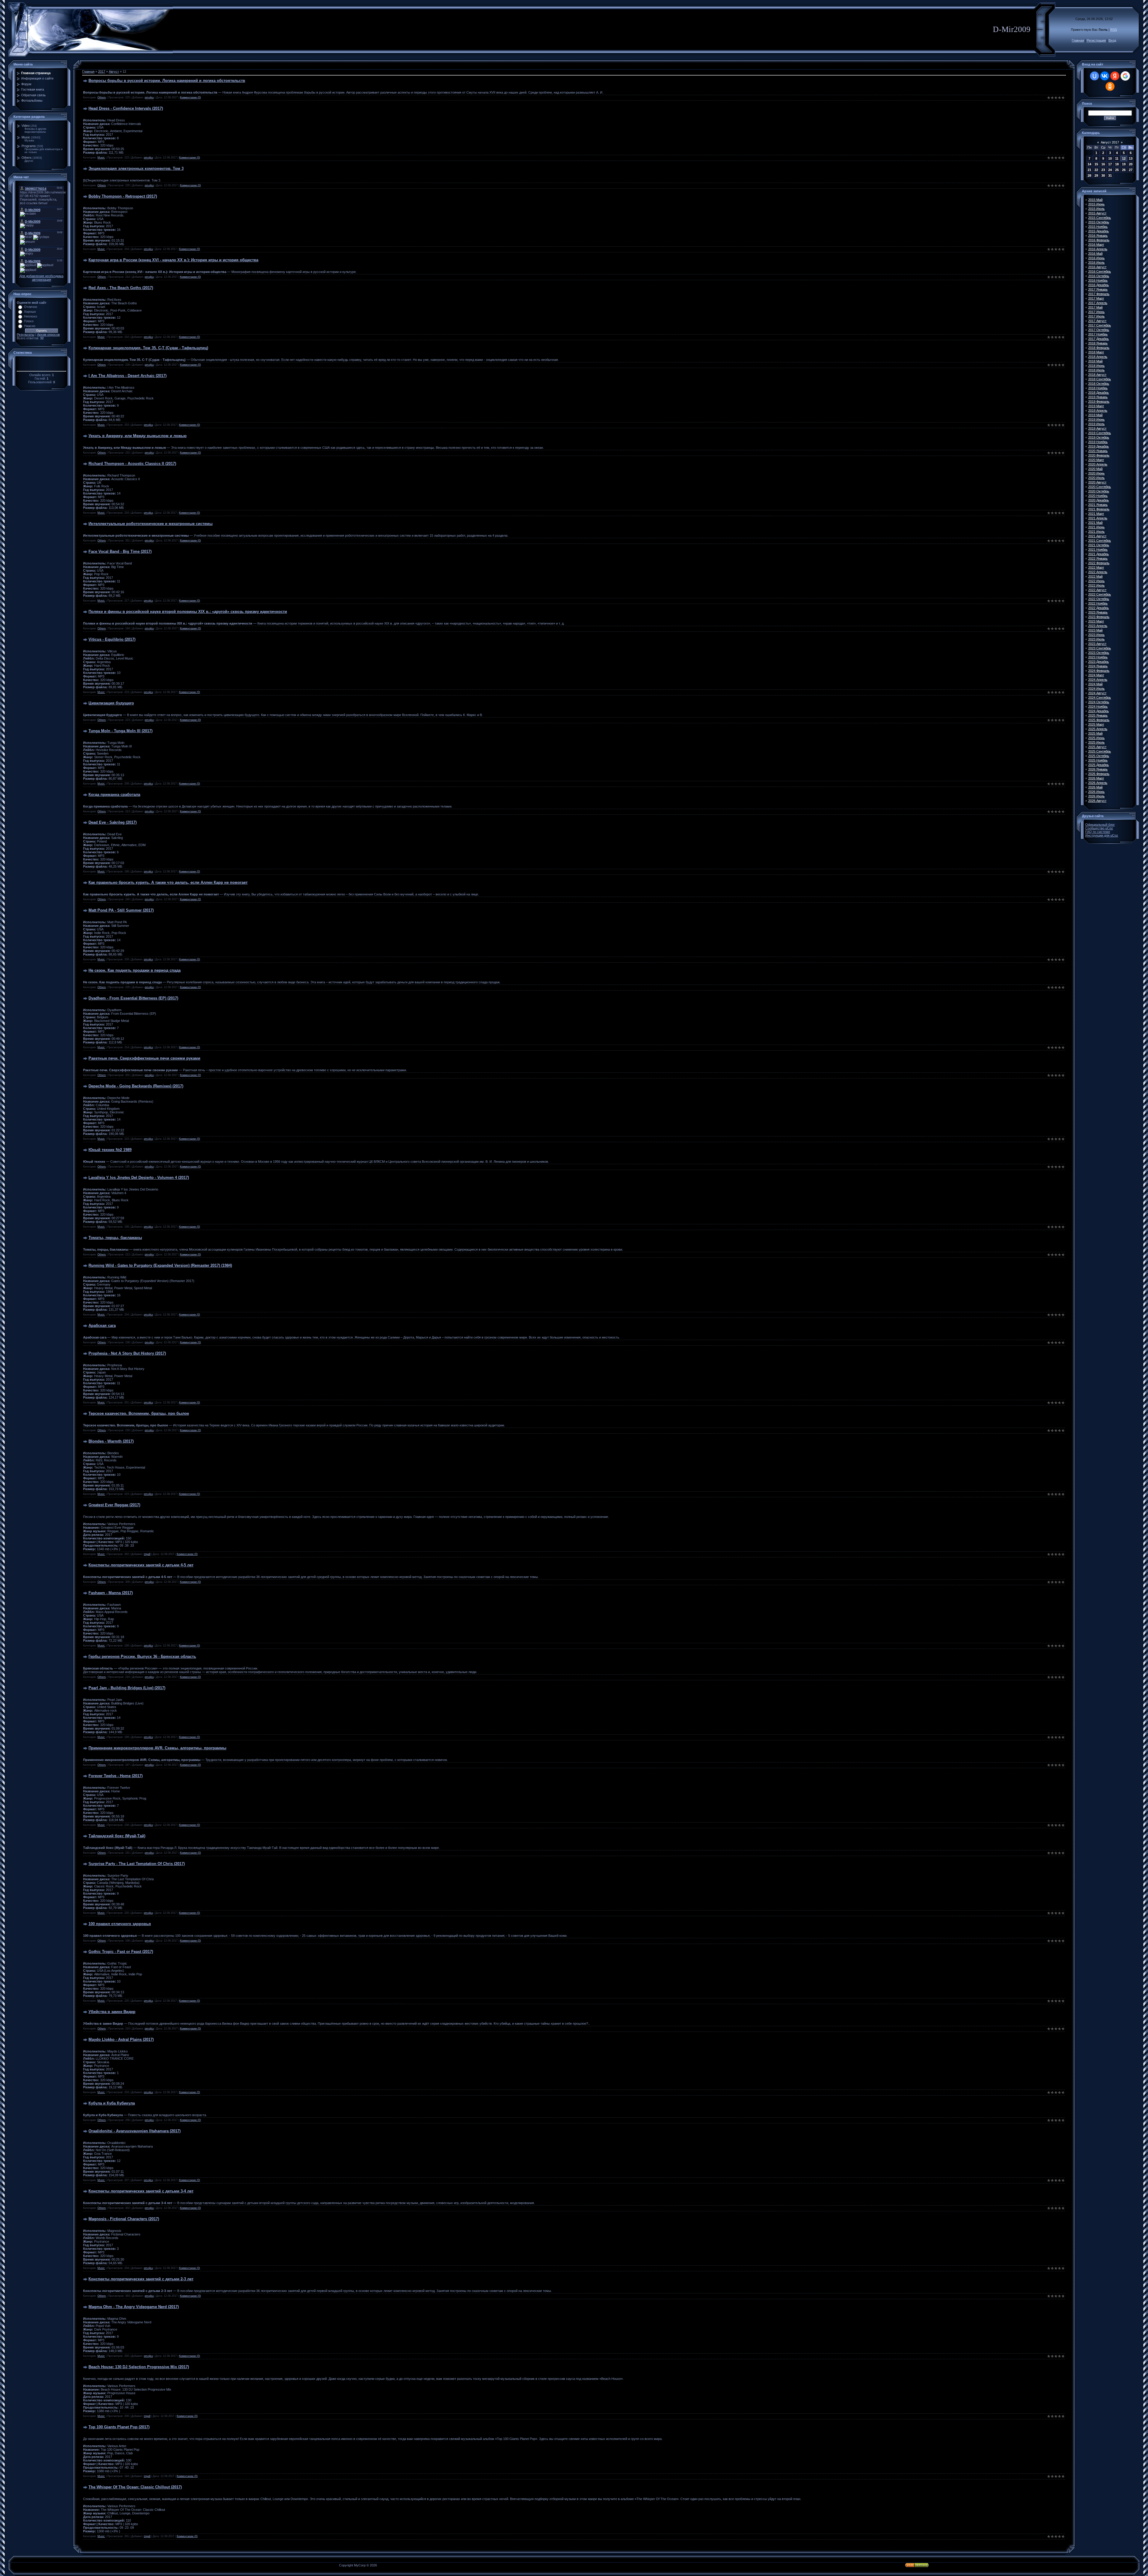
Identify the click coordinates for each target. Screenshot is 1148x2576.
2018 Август (1097, 375)
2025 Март (1096, 724)
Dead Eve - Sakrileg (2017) (113, 822)
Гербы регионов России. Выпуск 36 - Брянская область (142, 1656)
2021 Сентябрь (1100, 541)
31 (1110, 176)
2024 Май (1095, 684)
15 (1096, 164)
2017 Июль (1096, 316)
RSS (1114, 30)
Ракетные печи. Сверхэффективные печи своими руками (144, 1058)
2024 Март (1096, 675)
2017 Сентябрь (1100, 325)
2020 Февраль (1099, 455)
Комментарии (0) (190, 97)
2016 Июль (1096, 263)
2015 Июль (1096, 209)
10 (1110, 158)
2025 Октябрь (1099, 756)
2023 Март (1096, 621)
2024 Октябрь (1099, 702)
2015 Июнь (1096, 204)
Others (27, 158)
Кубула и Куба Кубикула (112, 2103)
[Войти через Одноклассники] (1110, 86)
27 (1131, 170)
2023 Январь (1098, 612)
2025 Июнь (1096, 738)
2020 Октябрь (1099, 491)
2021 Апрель (1098, 518)
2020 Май (1095, 469)
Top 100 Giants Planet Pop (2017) (119, 2427)
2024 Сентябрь (1100, 698)
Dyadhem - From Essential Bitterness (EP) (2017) (133, 998)
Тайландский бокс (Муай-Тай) (117, 1836)
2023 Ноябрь (1098, 657)
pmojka (149, 97)
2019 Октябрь (1099, 437)
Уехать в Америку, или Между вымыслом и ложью (138, 436)
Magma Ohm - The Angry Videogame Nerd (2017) (134, 2307)
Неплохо (30, 316)
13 (1131, 158)
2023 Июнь (1096, 635)
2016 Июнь (1096, 258)
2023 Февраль (1099, 617)
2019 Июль (1096, 424)
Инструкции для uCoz (1102, 835)
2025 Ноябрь (1098, 760)
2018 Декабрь (1099, 393)
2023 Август (1097, 644)
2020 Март (1096, 460)
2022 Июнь (1096, 581)
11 (1117, 158)
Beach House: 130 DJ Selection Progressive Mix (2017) (139, 2367)
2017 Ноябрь (1098, 334)
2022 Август (1097, 590)
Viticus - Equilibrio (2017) (112, 639)
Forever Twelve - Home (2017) (116, 1776)
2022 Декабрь (1099, 608)
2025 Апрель (1098, 729)
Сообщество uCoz (1099, 828)
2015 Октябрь (1099, 222)
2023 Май (1095, 630)
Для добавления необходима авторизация (41, 278)
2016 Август (1097, 267)
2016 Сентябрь (1100, 271)
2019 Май (1095, 415)
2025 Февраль (1099, 720)
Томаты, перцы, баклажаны (115, 1238)
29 (1096, 176)
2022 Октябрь (1099, 599)
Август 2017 (1110, 142)
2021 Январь (1098, 505)
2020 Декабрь (1099, 500)
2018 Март (1096, 352)
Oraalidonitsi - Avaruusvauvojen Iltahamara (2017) (135, 2131)
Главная (1078, 40)
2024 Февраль (1099, 671)
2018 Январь (1098, 343)
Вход (1112, 40)
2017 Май (1095, 307)
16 (1103, 164)
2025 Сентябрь (1100, 751)
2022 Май (1095, 576)
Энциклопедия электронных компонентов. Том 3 (136, 168)
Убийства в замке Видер (112, 2012)
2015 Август (1097, 213)
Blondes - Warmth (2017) (111, 1441)
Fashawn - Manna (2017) (111, 1593)
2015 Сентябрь (1100, 218)
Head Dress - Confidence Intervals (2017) (126, 108)
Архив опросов (48, 335)
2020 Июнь (1096, 473)
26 (1124, 170)
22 (1096, 170)
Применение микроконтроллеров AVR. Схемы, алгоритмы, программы (157, 1748)
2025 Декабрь (1099, 765)
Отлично (30, 307)
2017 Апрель (1098, 303)
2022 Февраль (1099, 563)
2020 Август (1097, 482)
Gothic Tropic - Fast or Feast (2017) (121, 1952)
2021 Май (1095, 523)
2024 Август (1097, 693)
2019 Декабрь (1099, 446)
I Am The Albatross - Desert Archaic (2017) (128, 376)
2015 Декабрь (1099, 231)
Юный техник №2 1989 (110, 1150)
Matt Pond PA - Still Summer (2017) (121, 910)
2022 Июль (1096, 585)
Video (26, 126)
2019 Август (1097, 428)
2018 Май (1095, 361)
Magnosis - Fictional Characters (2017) (124, 2219)
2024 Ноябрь (1098, 706)
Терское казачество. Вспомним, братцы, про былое (139, 1413)
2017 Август (1097, 321)
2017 (102, 71)
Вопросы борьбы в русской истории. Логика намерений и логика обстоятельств (167, 81)
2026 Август (1097, 801)
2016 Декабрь (1099, 285)
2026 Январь (1098, 769)
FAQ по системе (1098, 832)
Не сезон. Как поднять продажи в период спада (135, 970)
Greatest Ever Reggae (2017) (114, 1505)
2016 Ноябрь (1098, 280)
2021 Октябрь (1099, 545)
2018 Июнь (1096, 366)
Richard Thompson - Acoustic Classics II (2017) (132, 464)
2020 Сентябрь (1100, 487)
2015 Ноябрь (1098, 227)
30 (1103, 176)
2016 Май (1095, 254)
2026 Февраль (1099, 774)
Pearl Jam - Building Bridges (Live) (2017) (127, 1688)
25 (1117, 170)
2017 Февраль (1099, 294)
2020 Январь (1098, 451)
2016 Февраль (1099, 240)
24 (1110, 170)
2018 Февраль (1099, 348)
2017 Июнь (1096, 312)
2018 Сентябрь (1100, 379)
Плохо (29, 321)
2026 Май (1095, 787)
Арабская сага (102, 1326)
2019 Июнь (1096, 419)
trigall (147, 1554)
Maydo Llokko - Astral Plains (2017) (121, 2039)
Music (26, 137)
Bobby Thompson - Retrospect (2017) (123, 196)
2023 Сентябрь (1100, 648)
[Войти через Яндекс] (1115, 76)
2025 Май (1095, 733)
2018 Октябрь (1099, 384)
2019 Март (1096, 406)
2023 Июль (1096, 639)
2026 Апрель (1098, 783)
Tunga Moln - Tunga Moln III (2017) (120, 731)
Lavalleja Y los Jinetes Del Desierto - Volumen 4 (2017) (139, 1178)
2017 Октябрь (1099, 330)
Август (114, 71)
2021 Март (1096, 514)
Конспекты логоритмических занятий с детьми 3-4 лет (141, 2191)
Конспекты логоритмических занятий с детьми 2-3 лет (141, 2279)
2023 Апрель (1098, 626)
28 (1089, 176)
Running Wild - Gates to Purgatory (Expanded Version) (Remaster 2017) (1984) (160, 1265)
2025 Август (1097, 747)
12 (1124, 158)
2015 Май (1095, 200)
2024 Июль (1096, 689)
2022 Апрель (1098, 572)
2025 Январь (1098, 715)
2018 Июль (1096, 370)
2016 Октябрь (1099, 276)
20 (1131, 164)
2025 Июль (1096, 742)
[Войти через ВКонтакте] (1105, 76)
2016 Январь (1098, 236)
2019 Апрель (1098, 410)
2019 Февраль (1099, 402)
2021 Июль (1096, 532)
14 (1089, 164)
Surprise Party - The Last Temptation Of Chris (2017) (137, 1864)
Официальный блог (1100, 825)
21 (1089, 170)
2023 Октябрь (1099, 653)
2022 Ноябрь (1098, 603)
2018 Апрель (1098, 357)
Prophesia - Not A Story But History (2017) (127, 1353)
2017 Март (1096, 298)
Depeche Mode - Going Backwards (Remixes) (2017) (136, 1086)
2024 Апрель (1098, 680)
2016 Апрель (1098, 249)
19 (1124, 164)
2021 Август (1097, 536)
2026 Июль (1096, 796)
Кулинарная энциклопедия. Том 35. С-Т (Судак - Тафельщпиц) (148, 348)
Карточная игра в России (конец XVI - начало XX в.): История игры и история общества (173, 260)
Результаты (26, 335)
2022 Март (1096, 567)
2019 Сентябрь (1100, 433)
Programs (29, 146)
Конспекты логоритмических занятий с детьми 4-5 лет (141, 1565)
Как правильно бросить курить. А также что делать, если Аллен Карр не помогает (168, 882)
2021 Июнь (1096, 527)
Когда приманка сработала (114, 795)
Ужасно (30, 326)
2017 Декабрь (1099, 339)
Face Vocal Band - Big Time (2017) (120, 551)
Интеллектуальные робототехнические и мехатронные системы (151, 524)
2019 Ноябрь (1098, 442)
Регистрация (1096, 40)
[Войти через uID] (1094, 76)
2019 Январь (1098, 397)
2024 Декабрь (1099, 711)
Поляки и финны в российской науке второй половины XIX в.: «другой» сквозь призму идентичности (188, 612)
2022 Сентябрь (1100, 594)
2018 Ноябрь (1098, 388)
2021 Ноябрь (1098, 550)
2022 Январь (1098, 558)
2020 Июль (1096, 478)
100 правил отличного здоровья (120, 1924)
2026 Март (1096, 778)
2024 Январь (1098, 666)
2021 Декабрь (1099, 554)
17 (1110, 164)
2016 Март (1096, 245)
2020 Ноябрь (1098, 496)
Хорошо (30, 312)
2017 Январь (1098, 289)
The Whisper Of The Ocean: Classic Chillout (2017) (135, 2487)
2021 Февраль (1099, 509)
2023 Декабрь (1099, 662)
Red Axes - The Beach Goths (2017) (121, 288)
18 (1117, 164)
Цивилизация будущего (111, 703)
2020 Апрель (1098, 464)
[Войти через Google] (1125, 76)
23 (1103, 170)
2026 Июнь (1096, 792)
